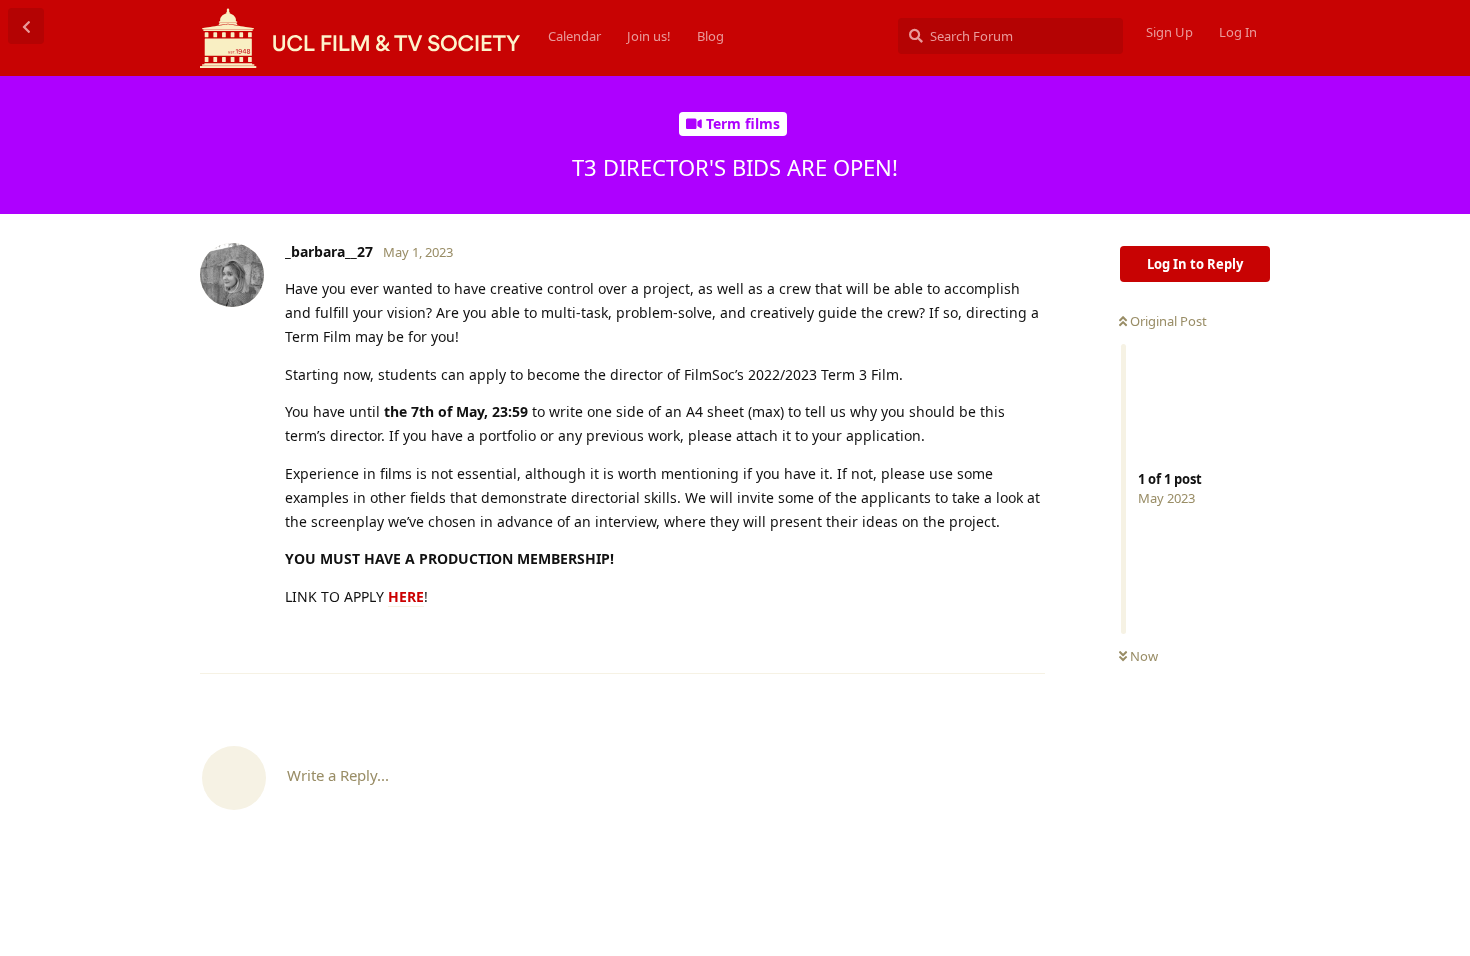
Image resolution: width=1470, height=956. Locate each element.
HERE (406, 596)
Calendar (574, 36)
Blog (710, 36)
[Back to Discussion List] (26, 26)
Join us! (649, 36)
